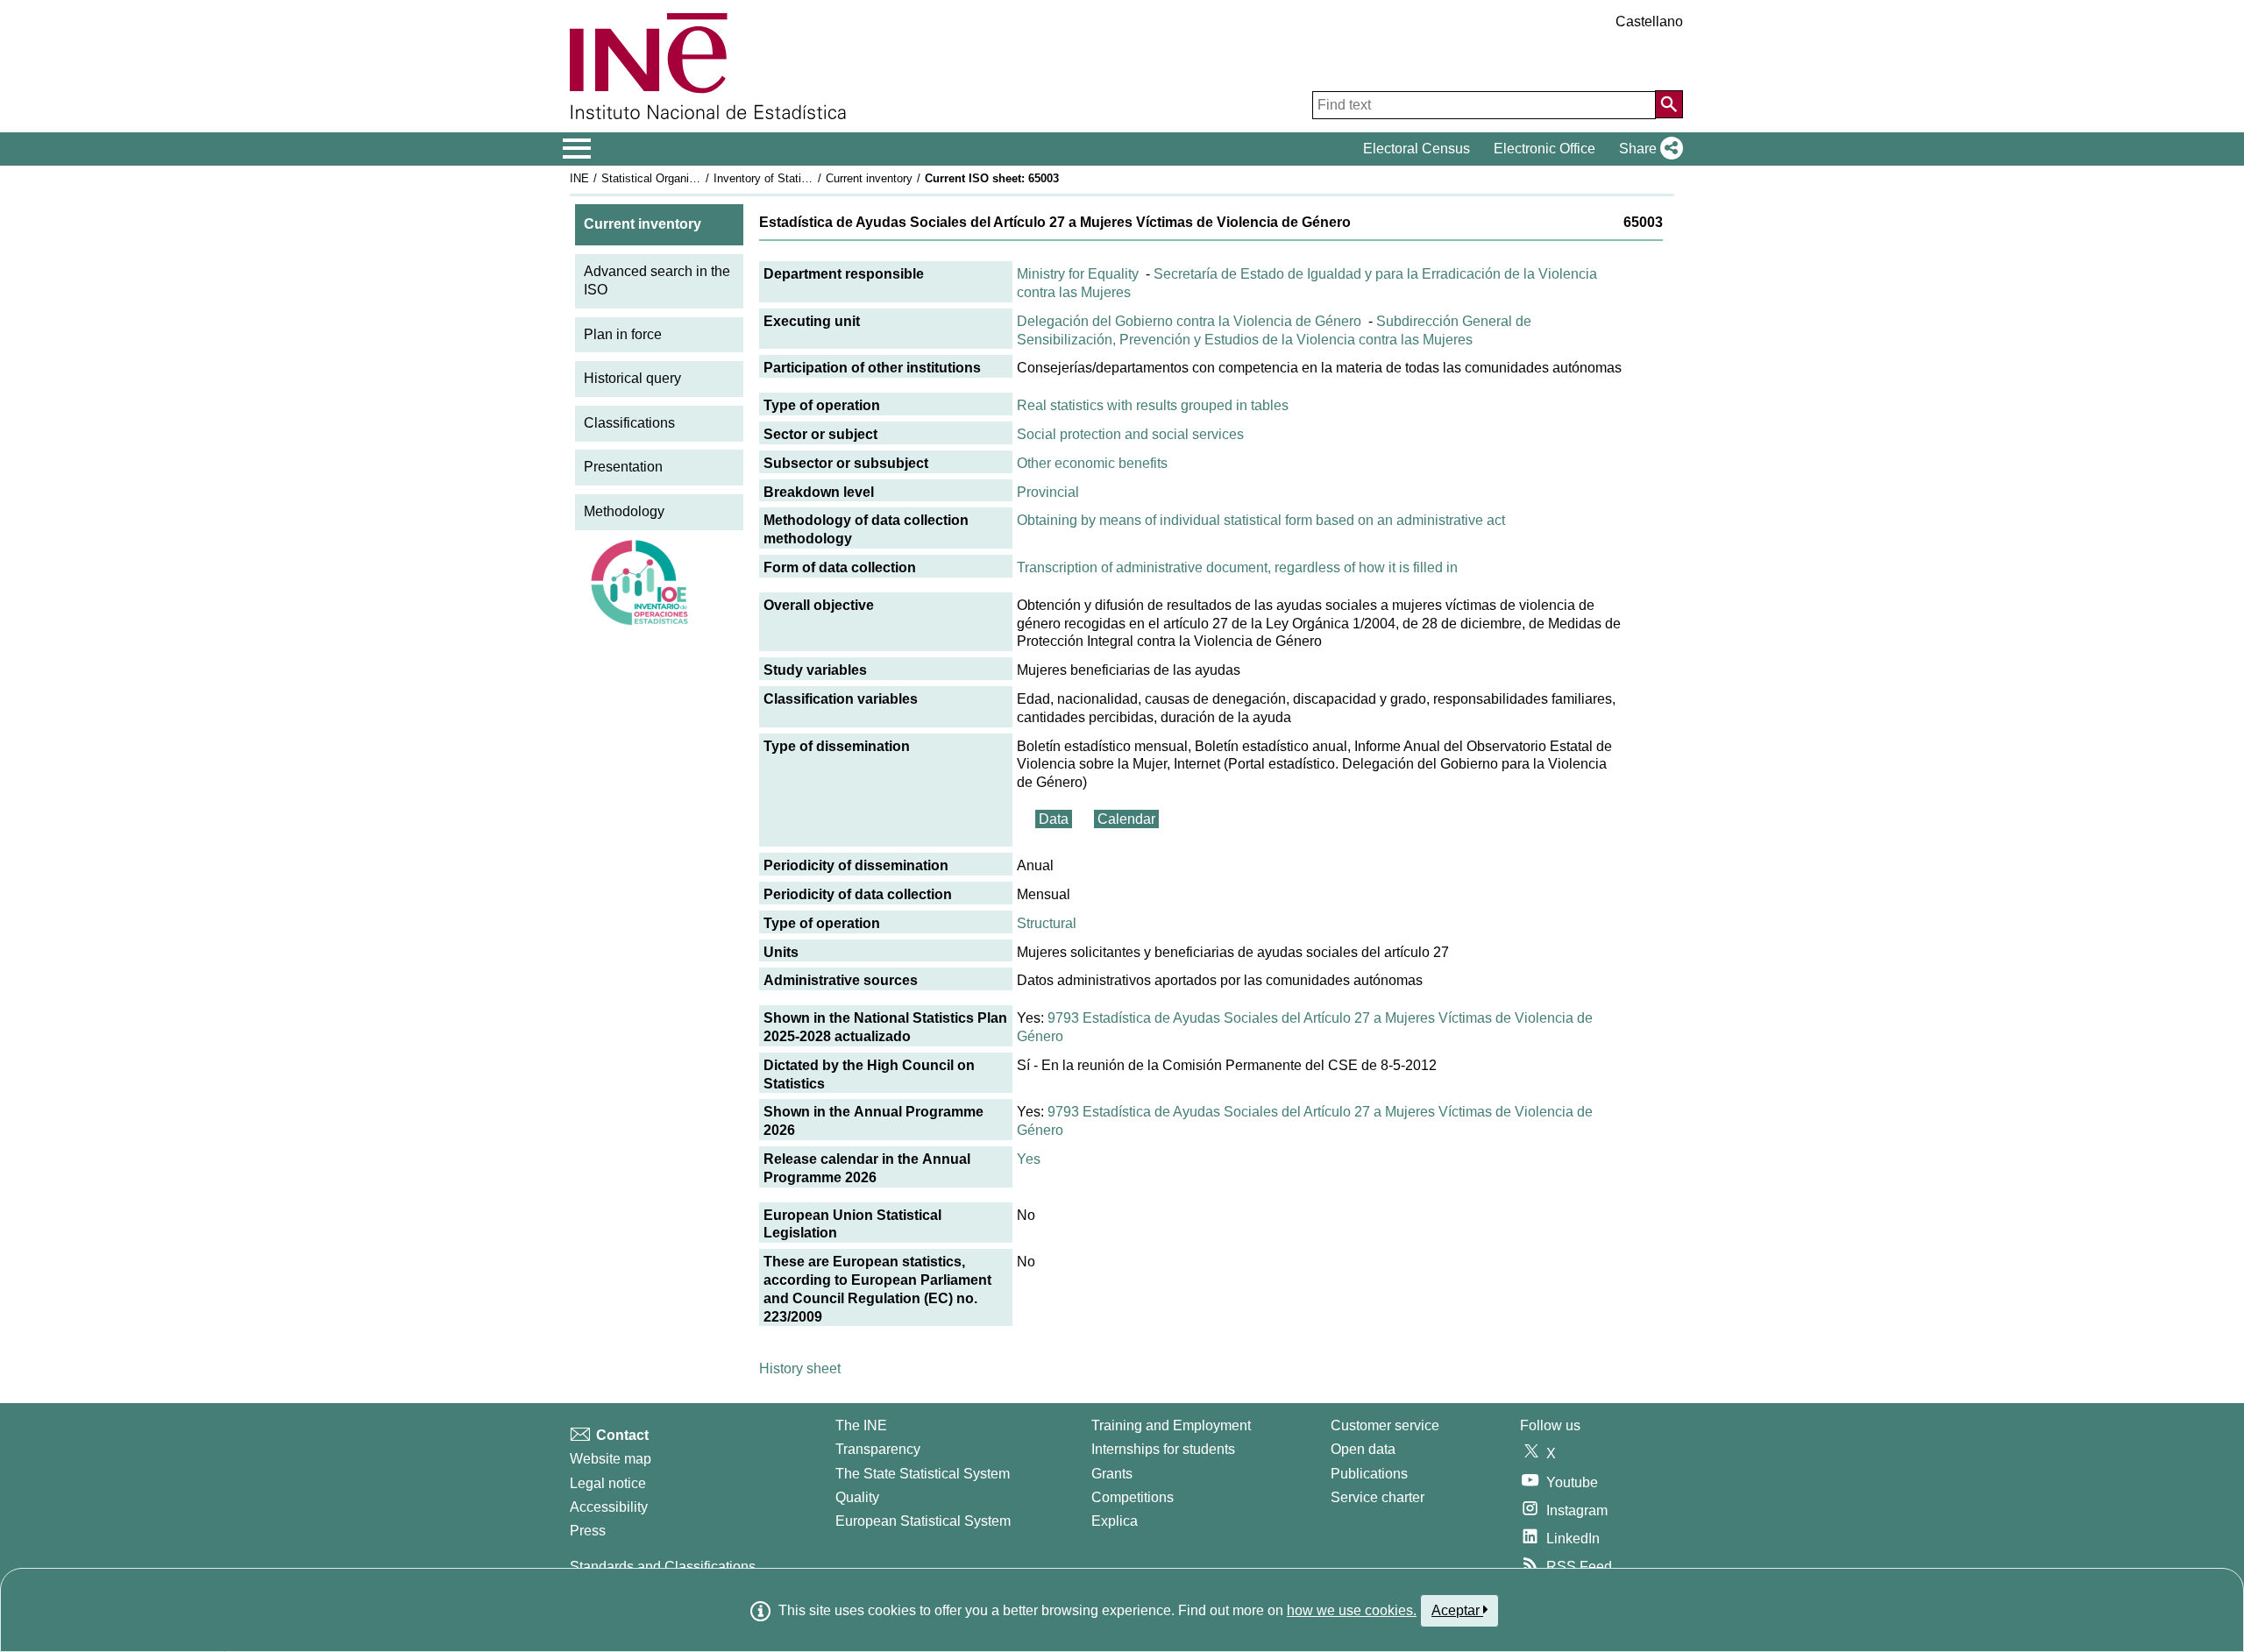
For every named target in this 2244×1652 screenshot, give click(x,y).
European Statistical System (923, 1521)
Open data (1363, 1449)
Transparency (878, 1449)
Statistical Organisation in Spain (683, 178)
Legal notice (608, 1483)
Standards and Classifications (663, 1567)
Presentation (623, 467)
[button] (1647, 149)
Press (588, 1531)
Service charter (1378, 1497)
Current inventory (869, 178)
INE (579, 178)
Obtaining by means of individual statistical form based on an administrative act (1261, 520)
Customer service (1385, 1425)
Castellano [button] (1649, 21)
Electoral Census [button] (1417, 149)
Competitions (1133, 1497)
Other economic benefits (1092, 463)
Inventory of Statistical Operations (800, 178)
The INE (861, 1425)
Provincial (1048, 492)
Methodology (624, 511)
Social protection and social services (1130, 434)
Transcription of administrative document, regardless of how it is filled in (1237, 567)
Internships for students (1163, 1449)
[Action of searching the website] (1669, 104)
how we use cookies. (1352, 1610)
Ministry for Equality (1078, 274)
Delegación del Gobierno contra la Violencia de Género (1189, 321)
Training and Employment (1171, 1425)
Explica (1115, 1521)
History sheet (800, 1368)
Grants (1112, 1474)
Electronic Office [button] (1545, 149)
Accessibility (609, 1507)
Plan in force (623, 334)
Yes (1029, 1159)
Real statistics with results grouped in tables (1153, 405)
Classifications (629, 423)
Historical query (632, 378)
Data (1054, 819)
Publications (1369, 1474)
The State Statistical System (923, 1474)
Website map (611, 1459)
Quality (857, 1497)
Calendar (1126, 819)
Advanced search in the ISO (657, 280)
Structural (1047, 923)
